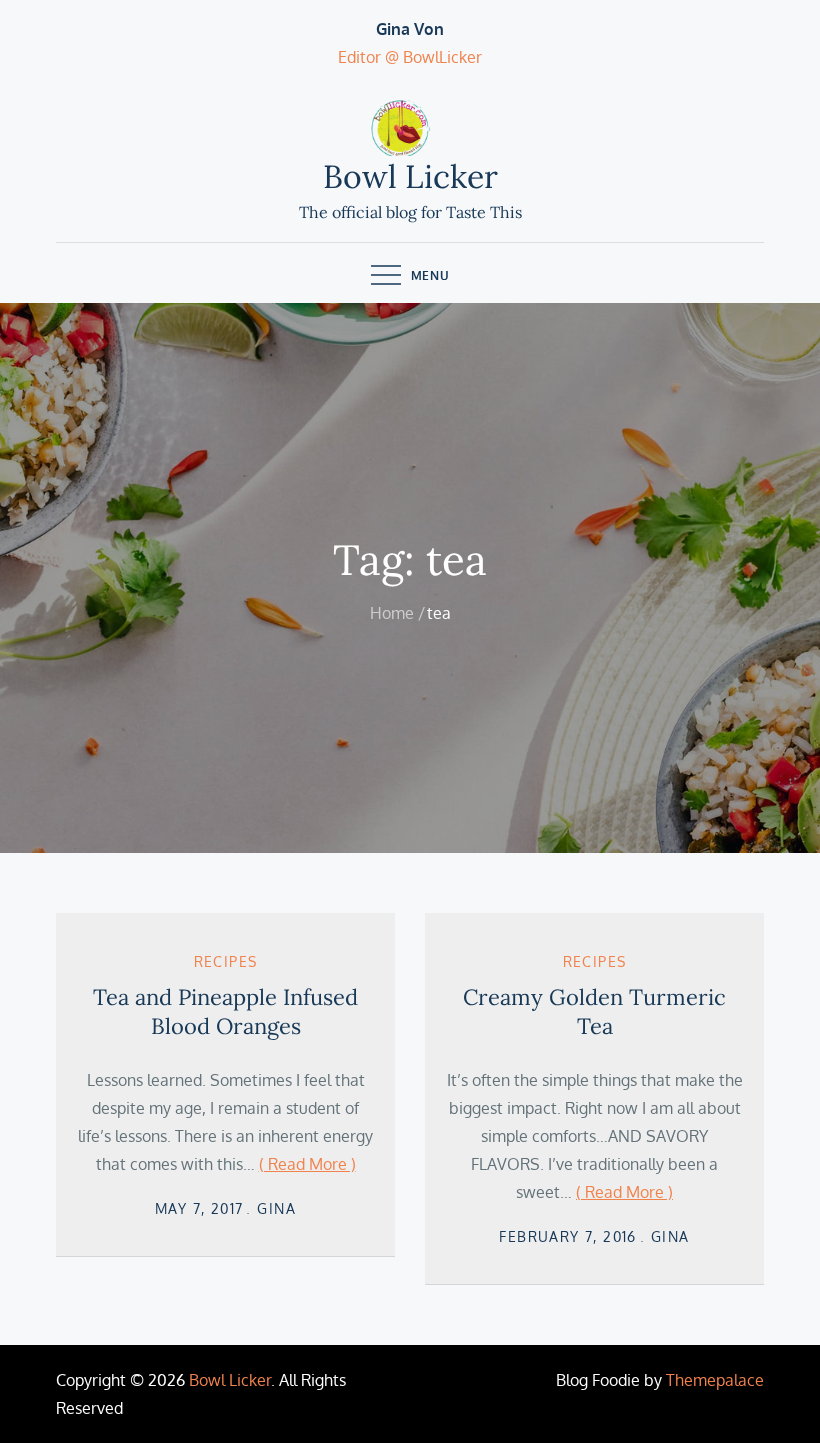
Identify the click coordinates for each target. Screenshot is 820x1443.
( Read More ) (307, 1164)
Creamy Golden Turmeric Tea (594, 1011)
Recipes (226, 961)
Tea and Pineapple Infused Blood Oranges (225, 1011)
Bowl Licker (410, 176)
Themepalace (715, 1380)
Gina (276, 1208)
